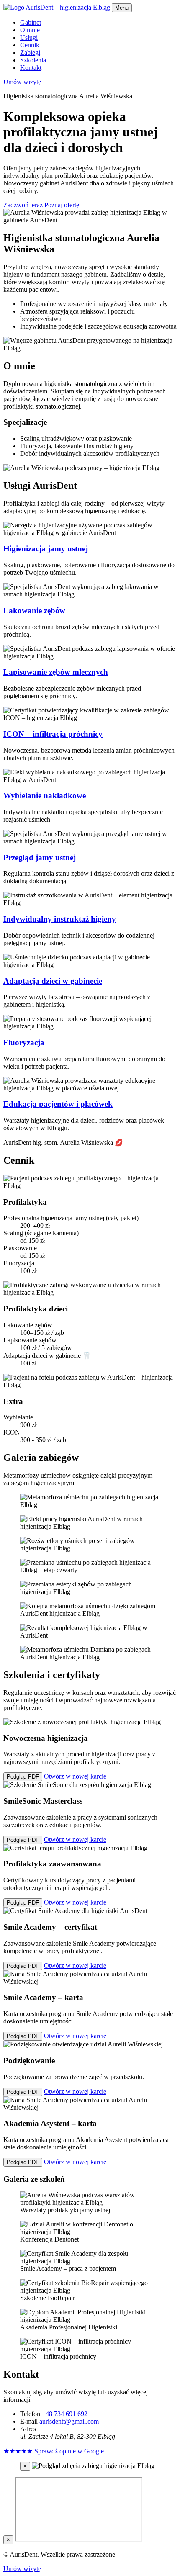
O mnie (30, 30)
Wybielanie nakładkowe (45, 796)
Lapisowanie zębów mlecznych (56, 672)
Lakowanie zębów (34, 611)
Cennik (30, 45)
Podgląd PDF (23, 1777)
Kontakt (31, 68)
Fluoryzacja (24, 1042)
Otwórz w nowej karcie (75, 1776)
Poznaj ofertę (62, 205)
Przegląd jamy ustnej (40, 857)
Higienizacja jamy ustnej (46, 549)
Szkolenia (33, 60)
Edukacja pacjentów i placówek (58, 1104)
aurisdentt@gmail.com (69, 2421)
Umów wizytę (22, 82)
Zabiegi (30, 53)
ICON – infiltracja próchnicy (53, 734)
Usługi (29, 37)
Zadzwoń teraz (23, 205)
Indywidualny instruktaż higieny (60, 919)
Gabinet (31, 22)
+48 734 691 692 (65, 2414)
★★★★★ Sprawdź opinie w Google (54, 2451)
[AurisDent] (58, 7)
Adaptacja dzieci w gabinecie (53, 981)
